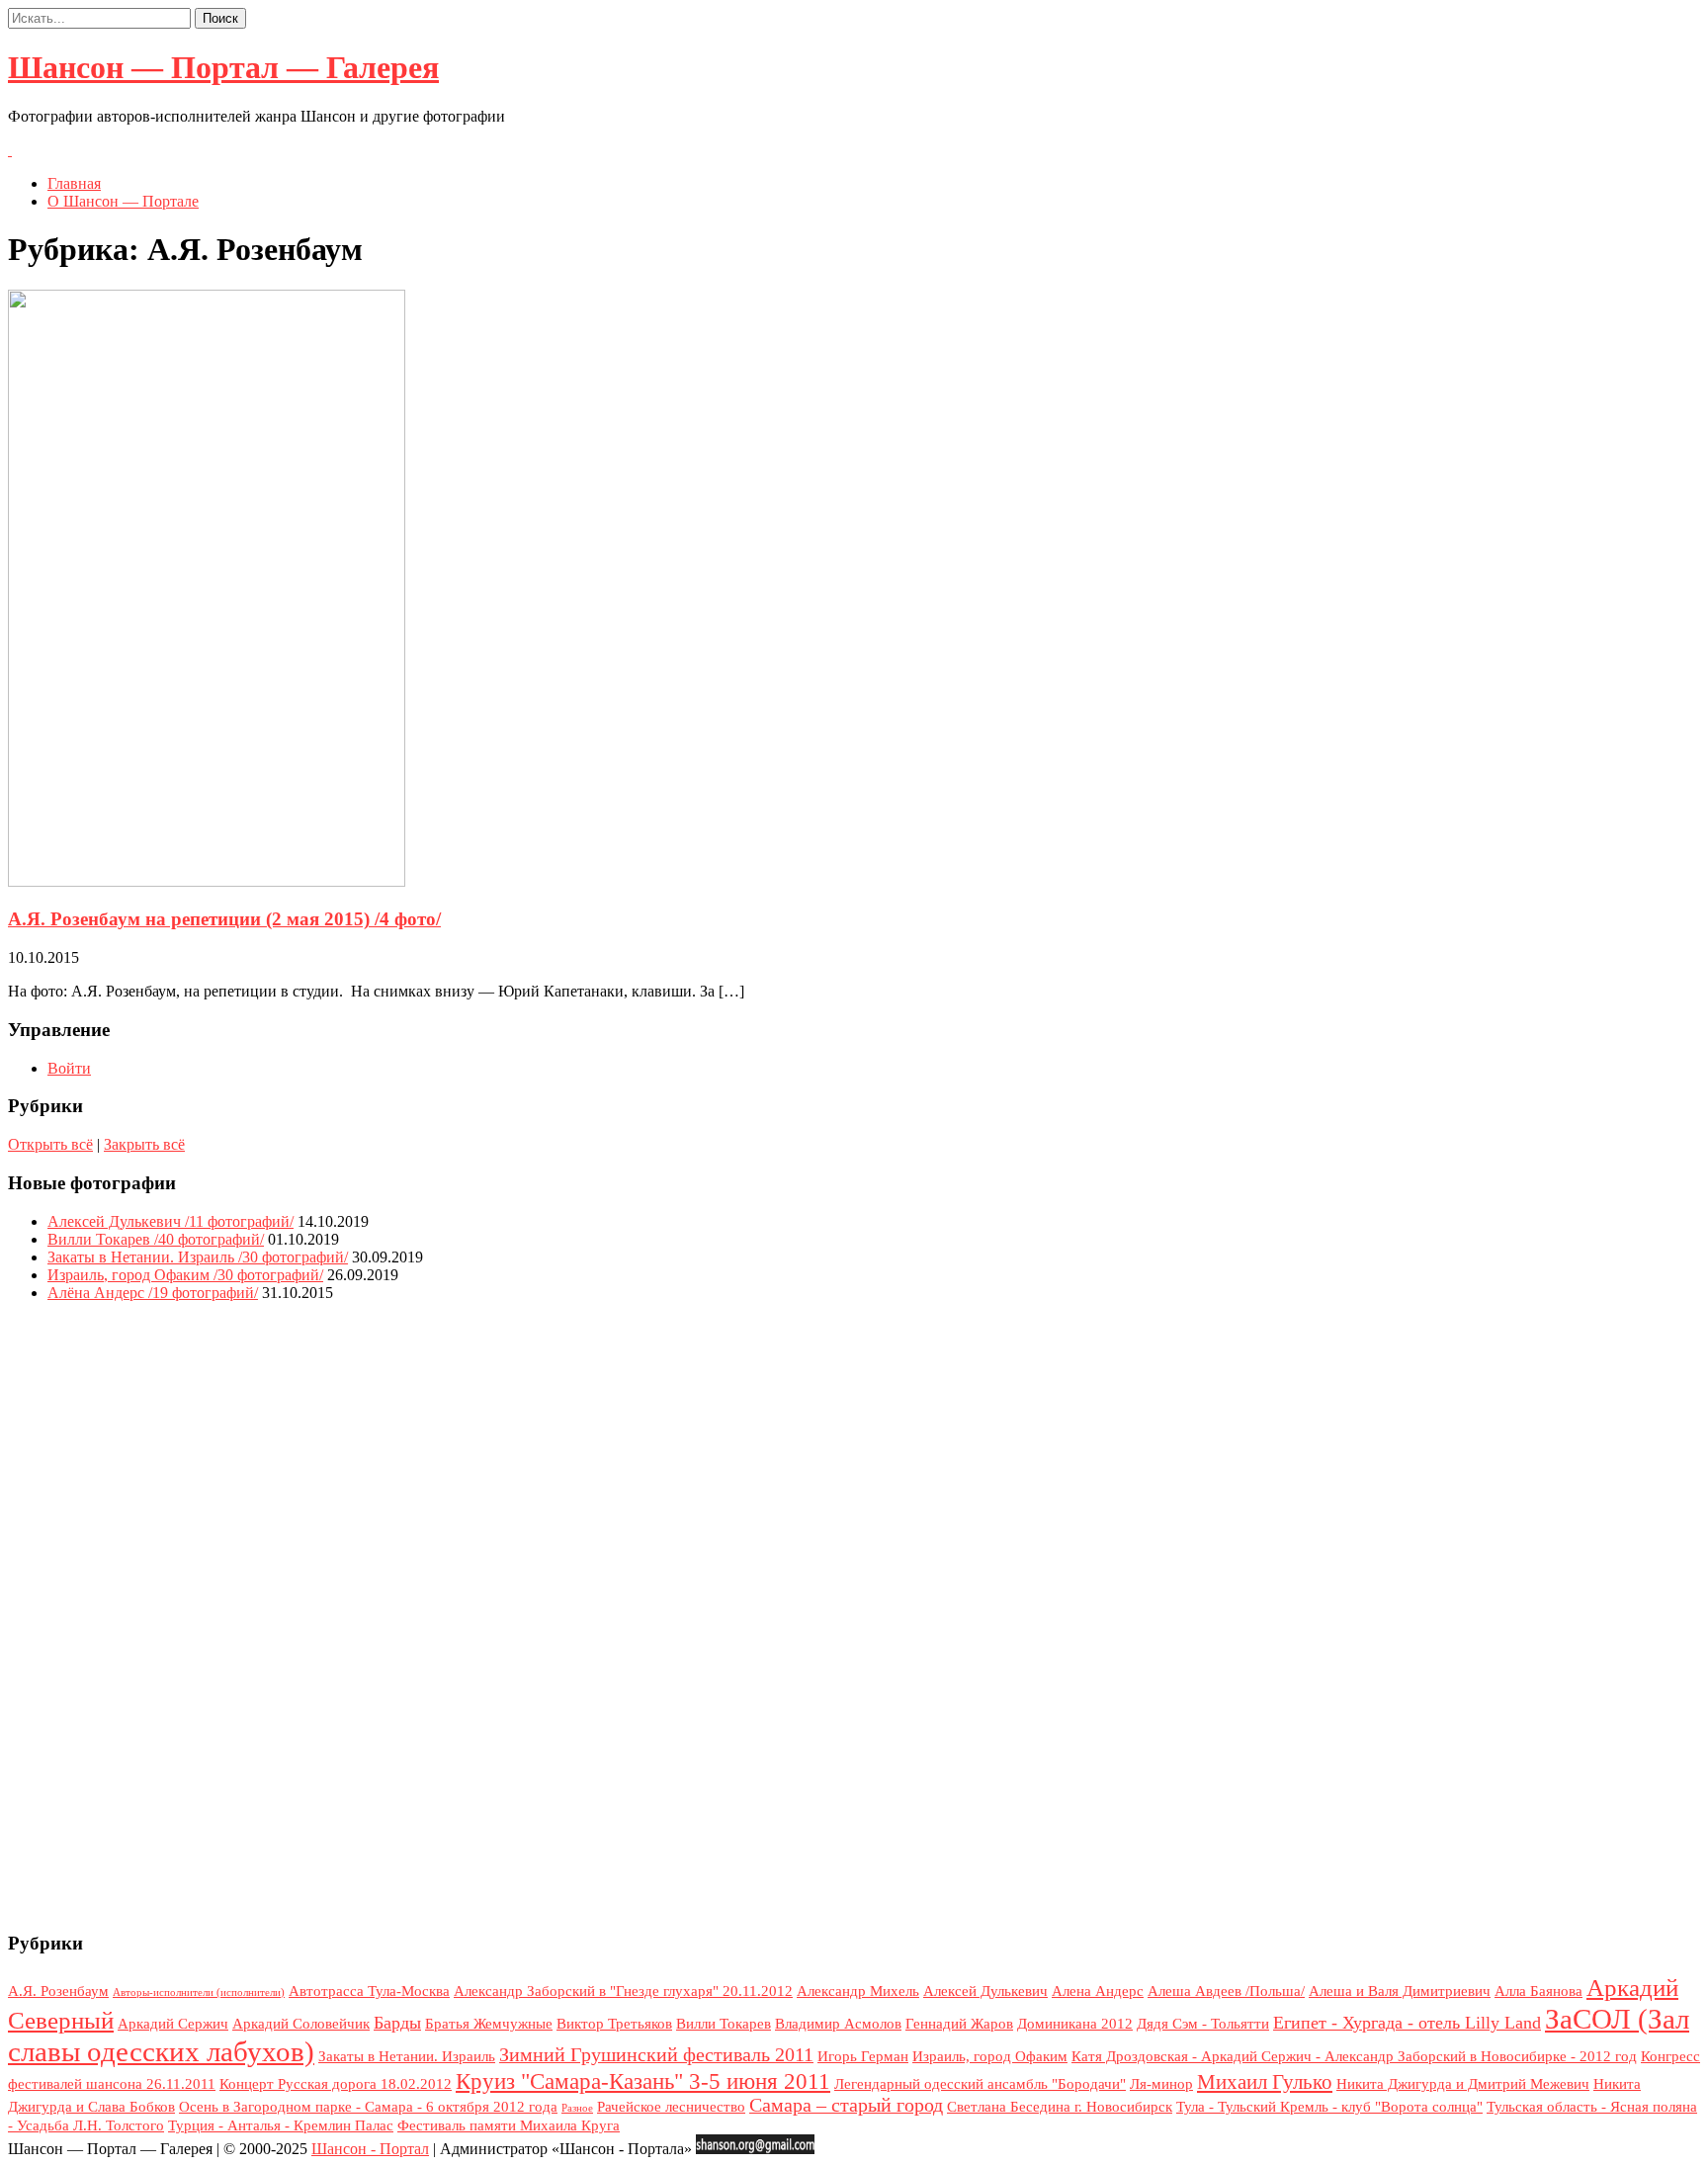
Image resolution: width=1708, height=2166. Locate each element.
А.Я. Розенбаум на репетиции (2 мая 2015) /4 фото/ (224, 919)
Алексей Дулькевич (985, 1991)
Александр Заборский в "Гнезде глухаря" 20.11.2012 (623, 1991)
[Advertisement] (854, 1614)
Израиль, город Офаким (990, 2056)
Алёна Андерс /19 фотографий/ (153, 1293)
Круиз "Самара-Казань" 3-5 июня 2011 (643, 2081)
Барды (397, 2023)
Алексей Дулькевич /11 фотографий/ (171, 1221)
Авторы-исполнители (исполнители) (199, 1993)
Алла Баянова (1538, 1991)
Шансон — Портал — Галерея (223, 67)
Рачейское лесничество (671, 2107)
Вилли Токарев (724, 2024)
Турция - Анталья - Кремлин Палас (281, 2125)
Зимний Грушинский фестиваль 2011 (656, 2055)
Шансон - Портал (370, 2149)
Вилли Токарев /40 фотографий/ (156, 1239)
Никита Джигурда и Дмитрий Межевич (1463, 2084)
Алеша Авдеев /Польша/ (1226, 1991)
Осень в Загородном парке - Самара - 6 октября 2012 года (368, 2107)
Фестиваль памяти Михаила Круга (509, 2125)
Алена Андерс (1098, 1991)
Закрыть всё (144, 1144)
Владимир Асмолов (838, 2024)
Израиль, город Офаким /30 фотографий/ (185, 1275)
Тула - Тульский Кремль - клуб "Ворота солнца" (1329, 2107)
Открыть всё (50, 1144)
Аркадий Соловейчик (301, 2024)
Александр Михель (858, 1991)
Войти (69, 1068)
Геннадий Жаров (959, 2024)
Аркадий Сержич (173, 2024)
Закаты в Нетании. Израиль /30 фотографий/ (198, 1257)
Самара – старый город (846, 2105)
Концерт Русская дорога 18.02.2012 (336, 2084)
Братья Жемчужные (489, 2024)
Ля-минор (1161, 2084)
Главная (74, 183)
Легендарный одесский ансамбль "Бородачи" (980, 2084)
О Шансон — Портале (123, 201)
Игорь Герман (863, 2056)
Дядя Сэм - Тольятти (1203, 2024)
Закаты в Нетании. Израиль (407, 2056)
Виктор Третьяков (614, 2024)
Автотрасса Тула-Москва (369, 1991)
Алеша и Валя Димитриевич (1400, 1991)
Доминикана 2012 (1075, 2024)
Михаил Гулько (1265, 2082)
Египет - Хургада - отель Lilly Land (1407, 2023)
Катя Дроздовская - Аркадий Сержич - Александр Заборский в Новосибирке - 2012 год (1354, 2056)
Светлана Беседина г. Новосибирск (1060, 2107)
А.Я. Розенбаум (58, 1991)
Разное (577, 2108)
